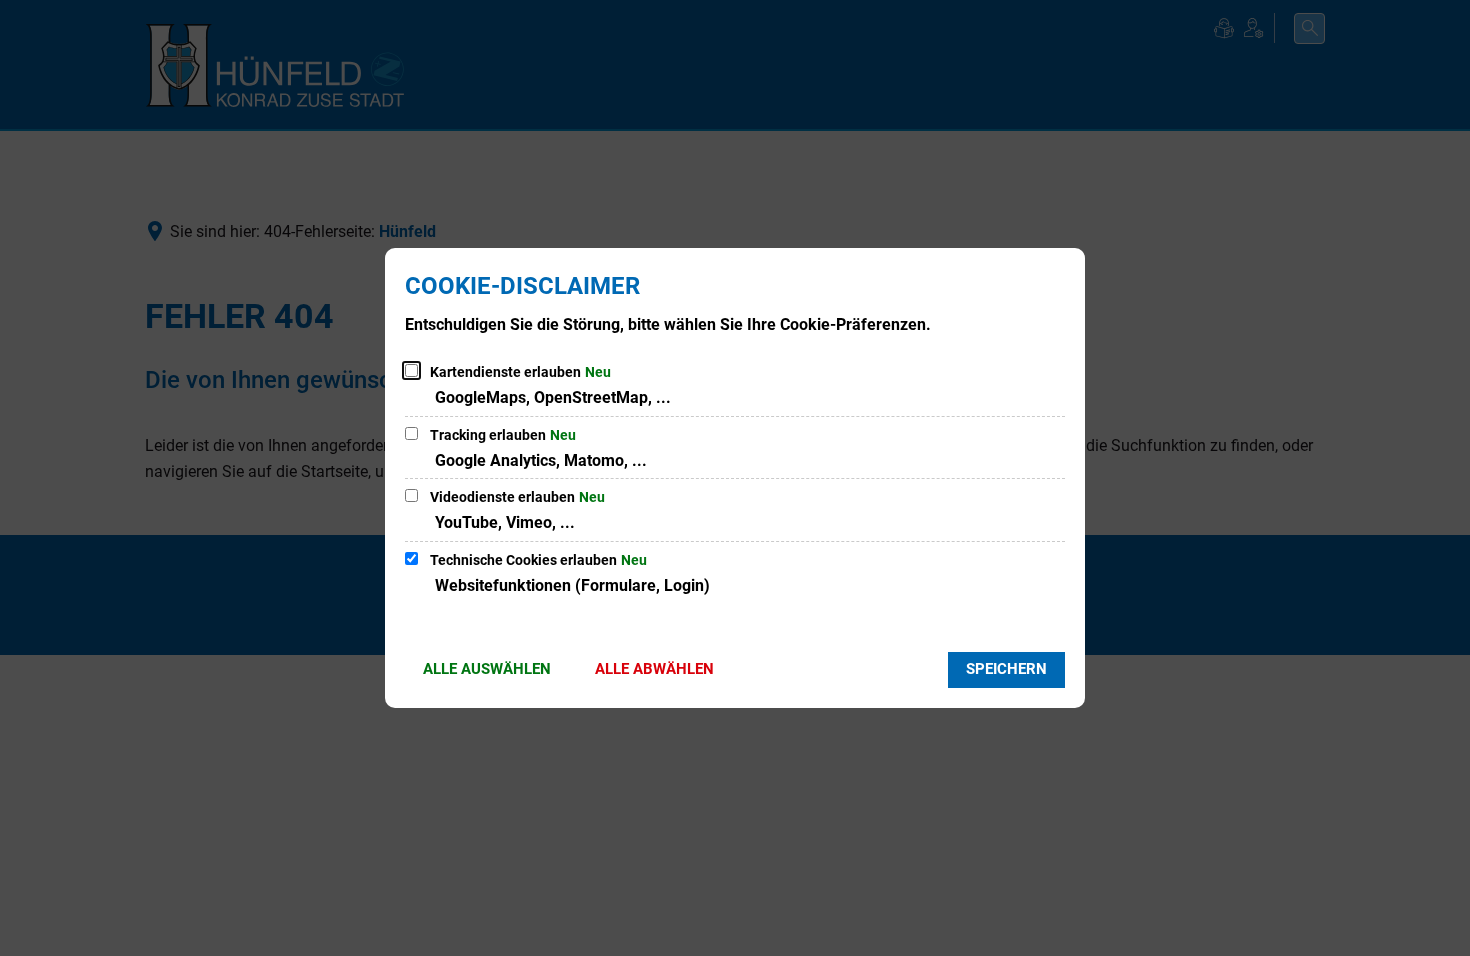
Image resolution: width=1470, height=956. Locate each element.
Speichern (1006, 669)
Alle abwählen (654, 669)
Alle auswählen (487, 669)
